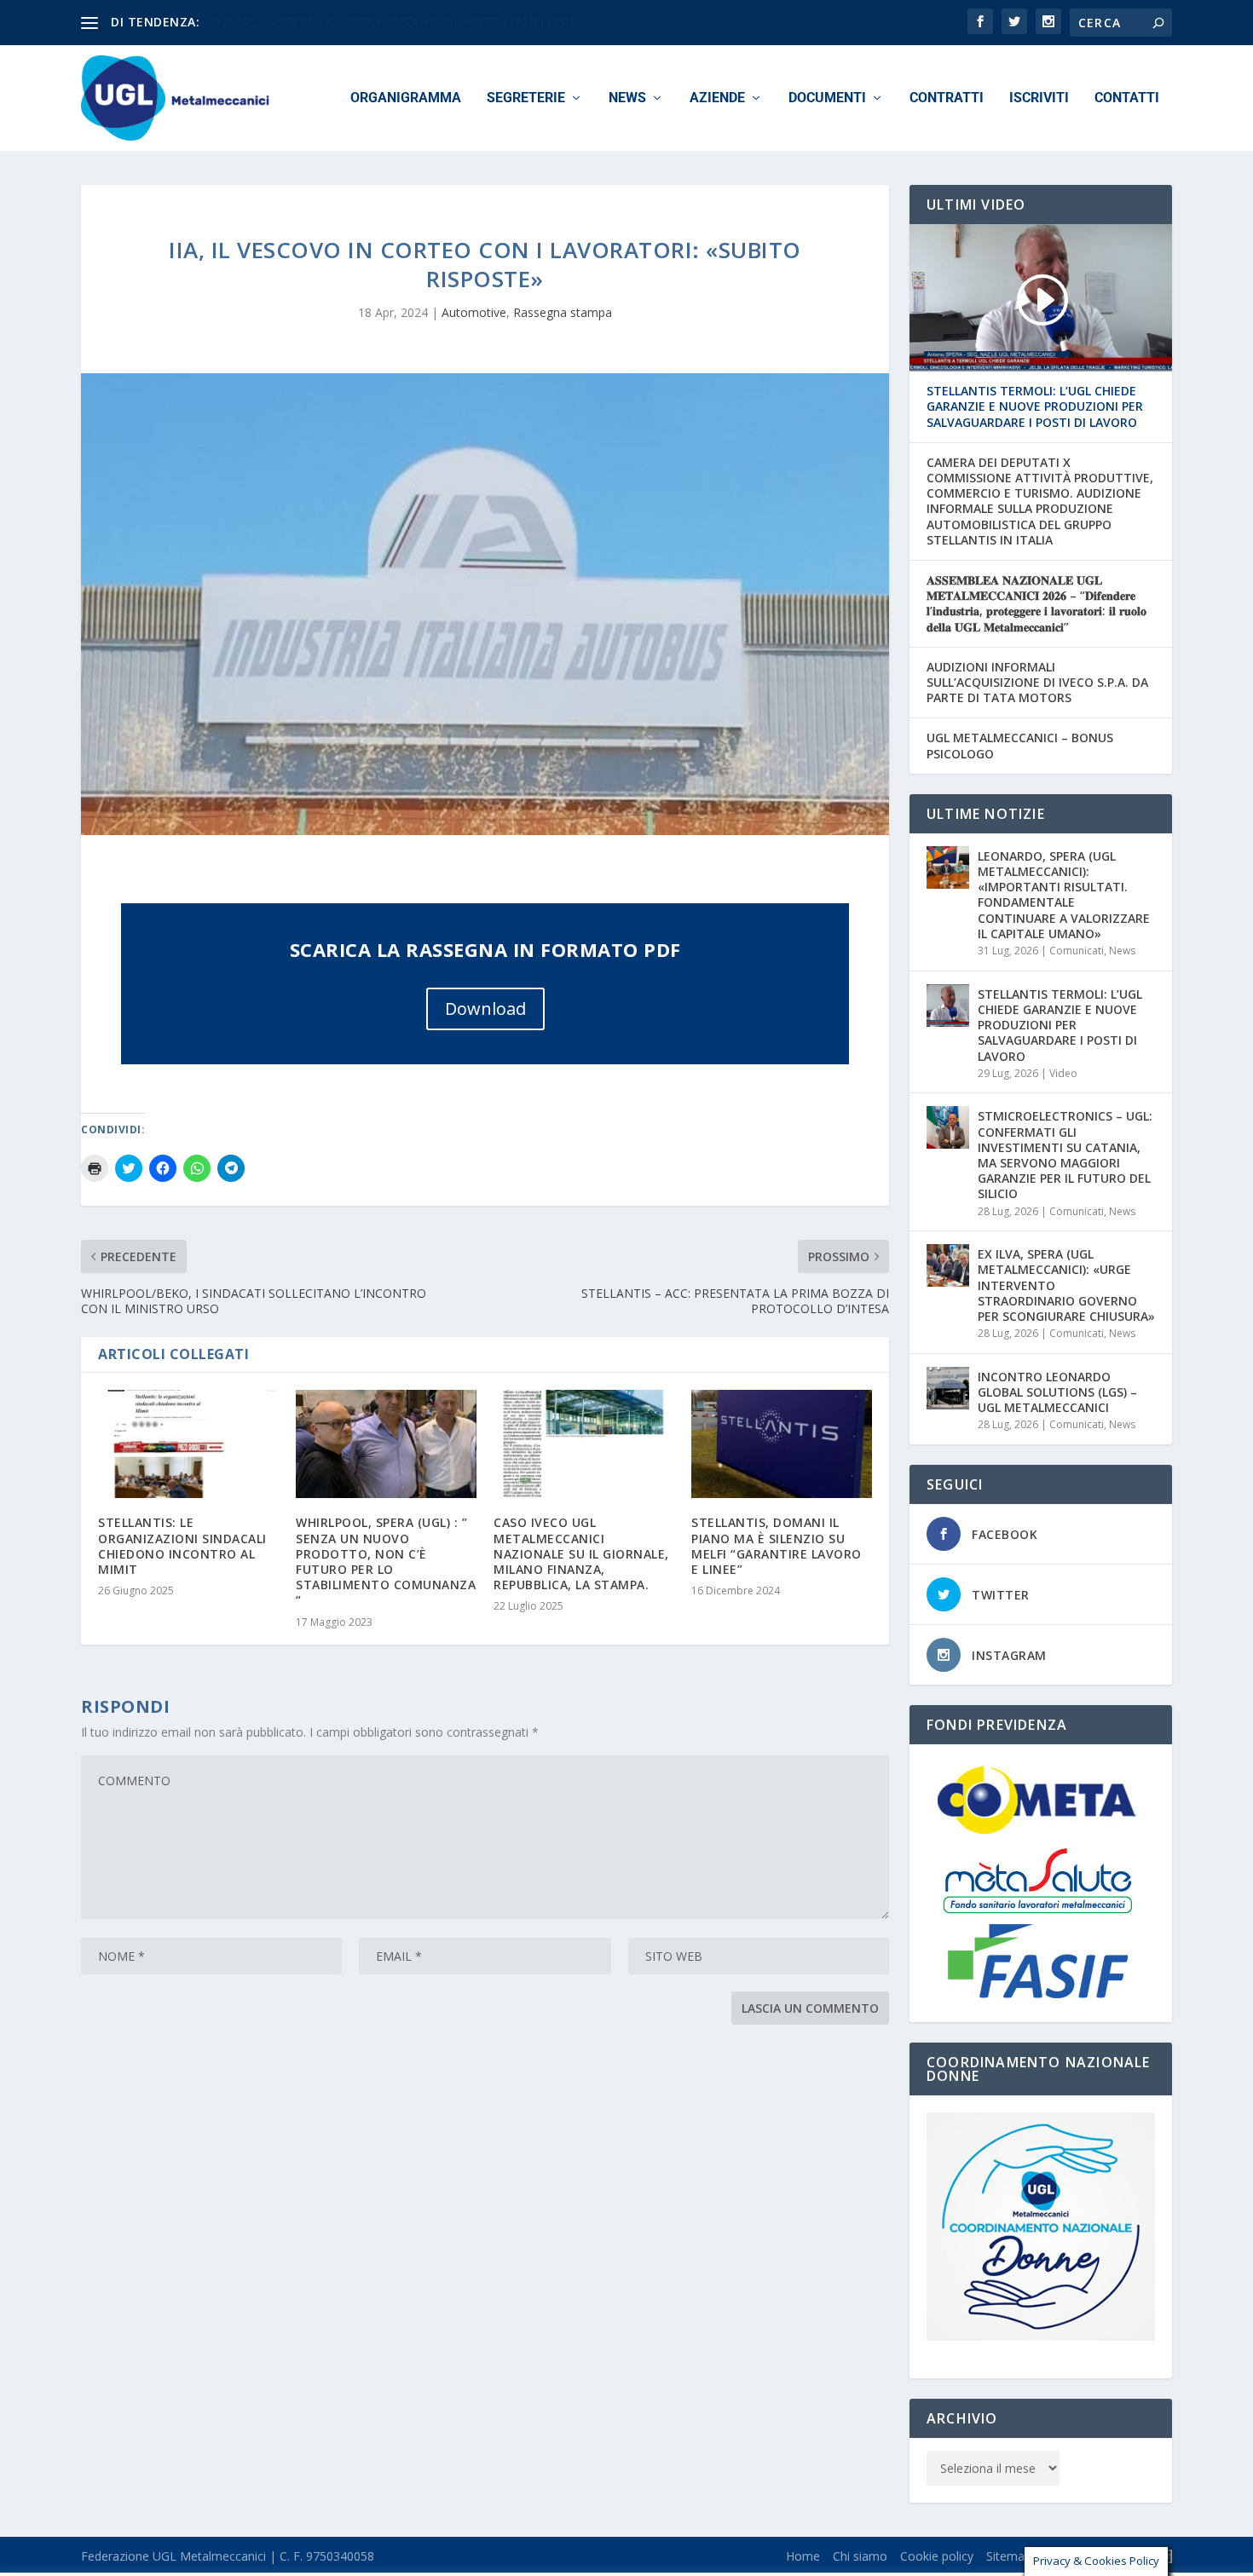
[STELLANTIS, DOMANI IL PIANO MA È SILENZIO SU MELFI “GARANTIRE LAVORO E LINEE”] (782, 1444)
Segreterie (526, 98)
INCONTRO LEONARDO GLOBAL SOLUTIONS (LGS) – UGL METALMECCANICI (1057, 1392)
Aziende (717, 98)
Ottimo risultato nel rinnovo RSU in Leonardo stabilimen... (362, 22)
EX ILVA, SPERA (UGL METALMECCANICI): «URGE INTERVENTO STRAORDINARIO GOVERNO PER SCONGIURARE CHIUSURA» (1066, 1285)
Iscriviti (1039, 98)
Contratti (947, 98)
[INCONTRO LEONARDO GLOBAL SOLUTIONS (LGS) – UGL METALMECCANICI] (948, 1388)
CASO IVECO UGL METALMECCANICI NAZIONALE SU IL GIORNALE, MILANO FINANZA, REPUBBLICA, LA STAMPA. (581, 1553)
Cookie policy (937, 2556)
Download (485, 1009)
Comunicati (1077, 951)
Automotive (474, 312)
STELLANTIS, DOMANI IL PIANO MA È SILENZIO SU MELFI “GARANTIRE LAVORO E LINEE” (777, 1546)
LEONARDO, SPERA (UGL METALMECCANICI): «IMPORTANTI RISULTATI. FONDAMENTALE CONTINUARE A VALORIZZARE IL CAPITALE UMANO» (1064, 895)
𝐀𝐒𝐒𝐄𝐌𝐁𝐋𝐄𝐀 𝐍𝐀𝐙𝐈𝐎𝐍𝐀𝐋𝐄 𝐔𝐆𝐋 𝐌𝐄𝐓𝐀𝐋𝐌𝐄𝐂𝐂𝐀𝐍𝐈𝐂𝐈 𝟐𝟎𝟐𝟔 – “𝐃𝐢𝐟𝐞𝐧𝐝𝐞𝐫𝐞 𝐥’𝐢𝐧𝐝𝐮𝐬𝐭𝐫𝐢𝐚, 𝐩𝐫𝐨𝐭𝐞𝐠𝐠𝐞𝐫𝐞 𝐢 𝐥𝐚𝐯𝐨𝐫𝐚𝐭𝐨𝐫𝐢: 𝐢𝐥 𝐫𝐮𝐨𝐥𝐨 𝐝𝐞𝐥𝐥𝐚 (1036, 604)
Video (1063, 1073)
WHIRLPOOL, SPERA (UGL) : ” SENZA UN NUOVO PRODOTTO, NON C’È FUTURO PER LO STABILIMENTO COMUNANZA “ (386, 1561)
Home (803, 2556)
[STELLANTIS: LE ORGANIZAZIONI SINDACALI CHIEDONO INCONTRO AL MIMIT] (188, 1444)
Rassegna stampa (563, 312)
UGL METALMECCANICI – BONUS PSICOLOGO (1020, 746)
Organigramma (406, 98)
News (627, 98)
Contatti (1127, 98)
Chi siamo (860, 2556)
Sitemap (1009, 2556)
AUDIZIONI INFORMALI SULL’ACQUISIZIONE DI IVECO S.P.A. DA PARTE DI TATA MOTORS (1037, 683)
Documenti (827, 98)
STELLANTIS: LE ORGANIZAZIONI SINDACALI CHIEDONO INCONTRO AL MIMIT (182, 1546)
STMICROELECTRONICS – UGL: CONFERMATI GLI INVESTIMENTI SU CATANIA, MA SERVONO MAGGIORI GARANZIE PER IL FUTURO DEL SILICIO (1065, 1155)
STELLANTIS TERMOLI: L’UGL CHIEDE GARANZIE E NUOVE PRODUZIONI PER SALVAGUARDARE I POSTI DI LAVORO (1035, 406)
